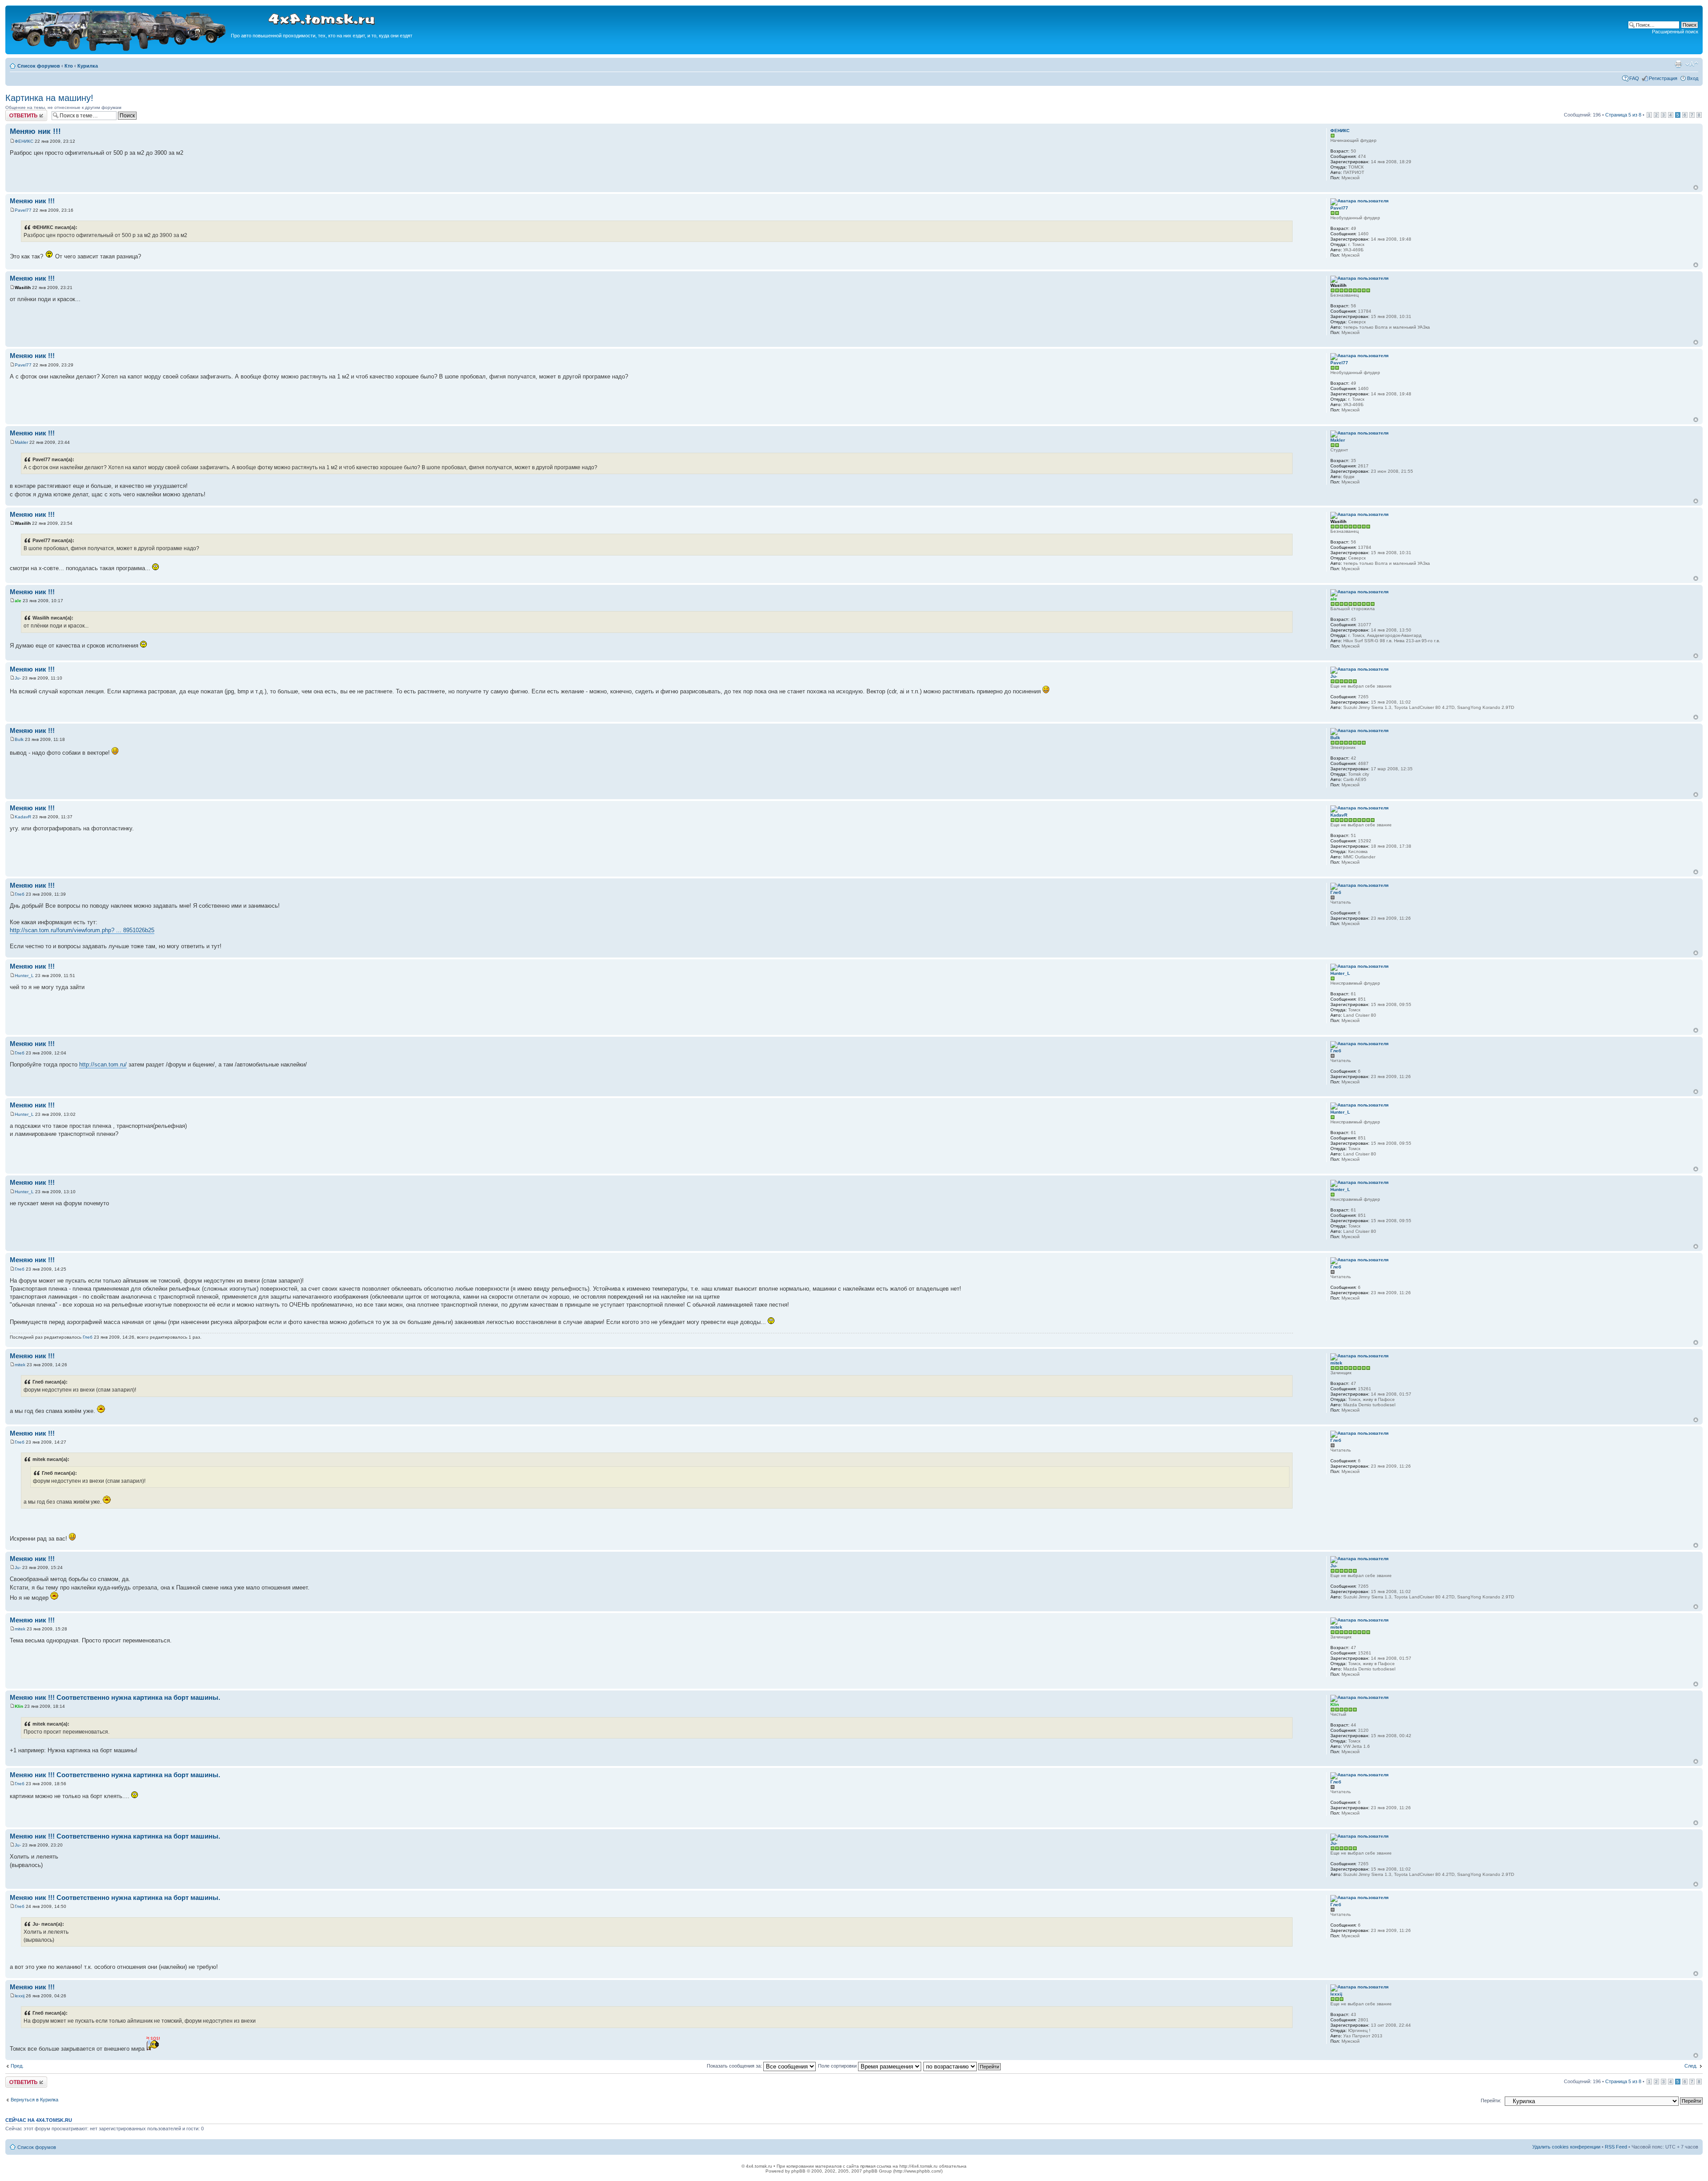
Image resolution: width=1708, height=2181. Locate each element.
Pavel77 (23, 210)
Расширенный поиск (1675, 32)
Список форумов (39, 66)
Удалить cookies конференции (1566, 2147)
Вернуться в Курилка (34, 2100)
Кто (69, 66)
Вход (1693, 78)
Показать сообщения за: (735, 2066)
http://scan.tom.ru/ (103, 1064)
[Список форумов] (119, 50)
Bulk (19, 739)
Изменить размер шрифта (1692, 64)
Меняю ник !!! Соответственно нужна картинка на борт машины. (115, 1697)
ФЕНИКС (24, 141)
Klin (19, 1706)
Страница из (1623, 115)
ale (18, 601)
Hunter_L (24, 976)
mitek (20, 1365)
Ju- (18, 678)
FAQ (1634, 78)
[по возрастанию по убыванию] (963, 2066)
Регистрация (1663, 78)
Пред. (17, 2066)
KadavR (23, 817)
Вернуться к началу (1696, 187)
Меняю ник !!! (35, 131)
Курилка (88, 66)
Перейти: (1491, 2101)
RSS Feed (1616, 2147)
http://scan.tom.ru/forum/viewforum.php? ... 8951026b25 (82, 930)
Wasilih (23, 288)
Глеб (20, 894)
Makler (21, 442)
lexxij (20, 1996)
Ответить (16, 113)
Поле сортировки (838, 2066)
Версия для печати (1678, 64)
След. (1691, 2066)
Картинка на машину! (49, 98)
